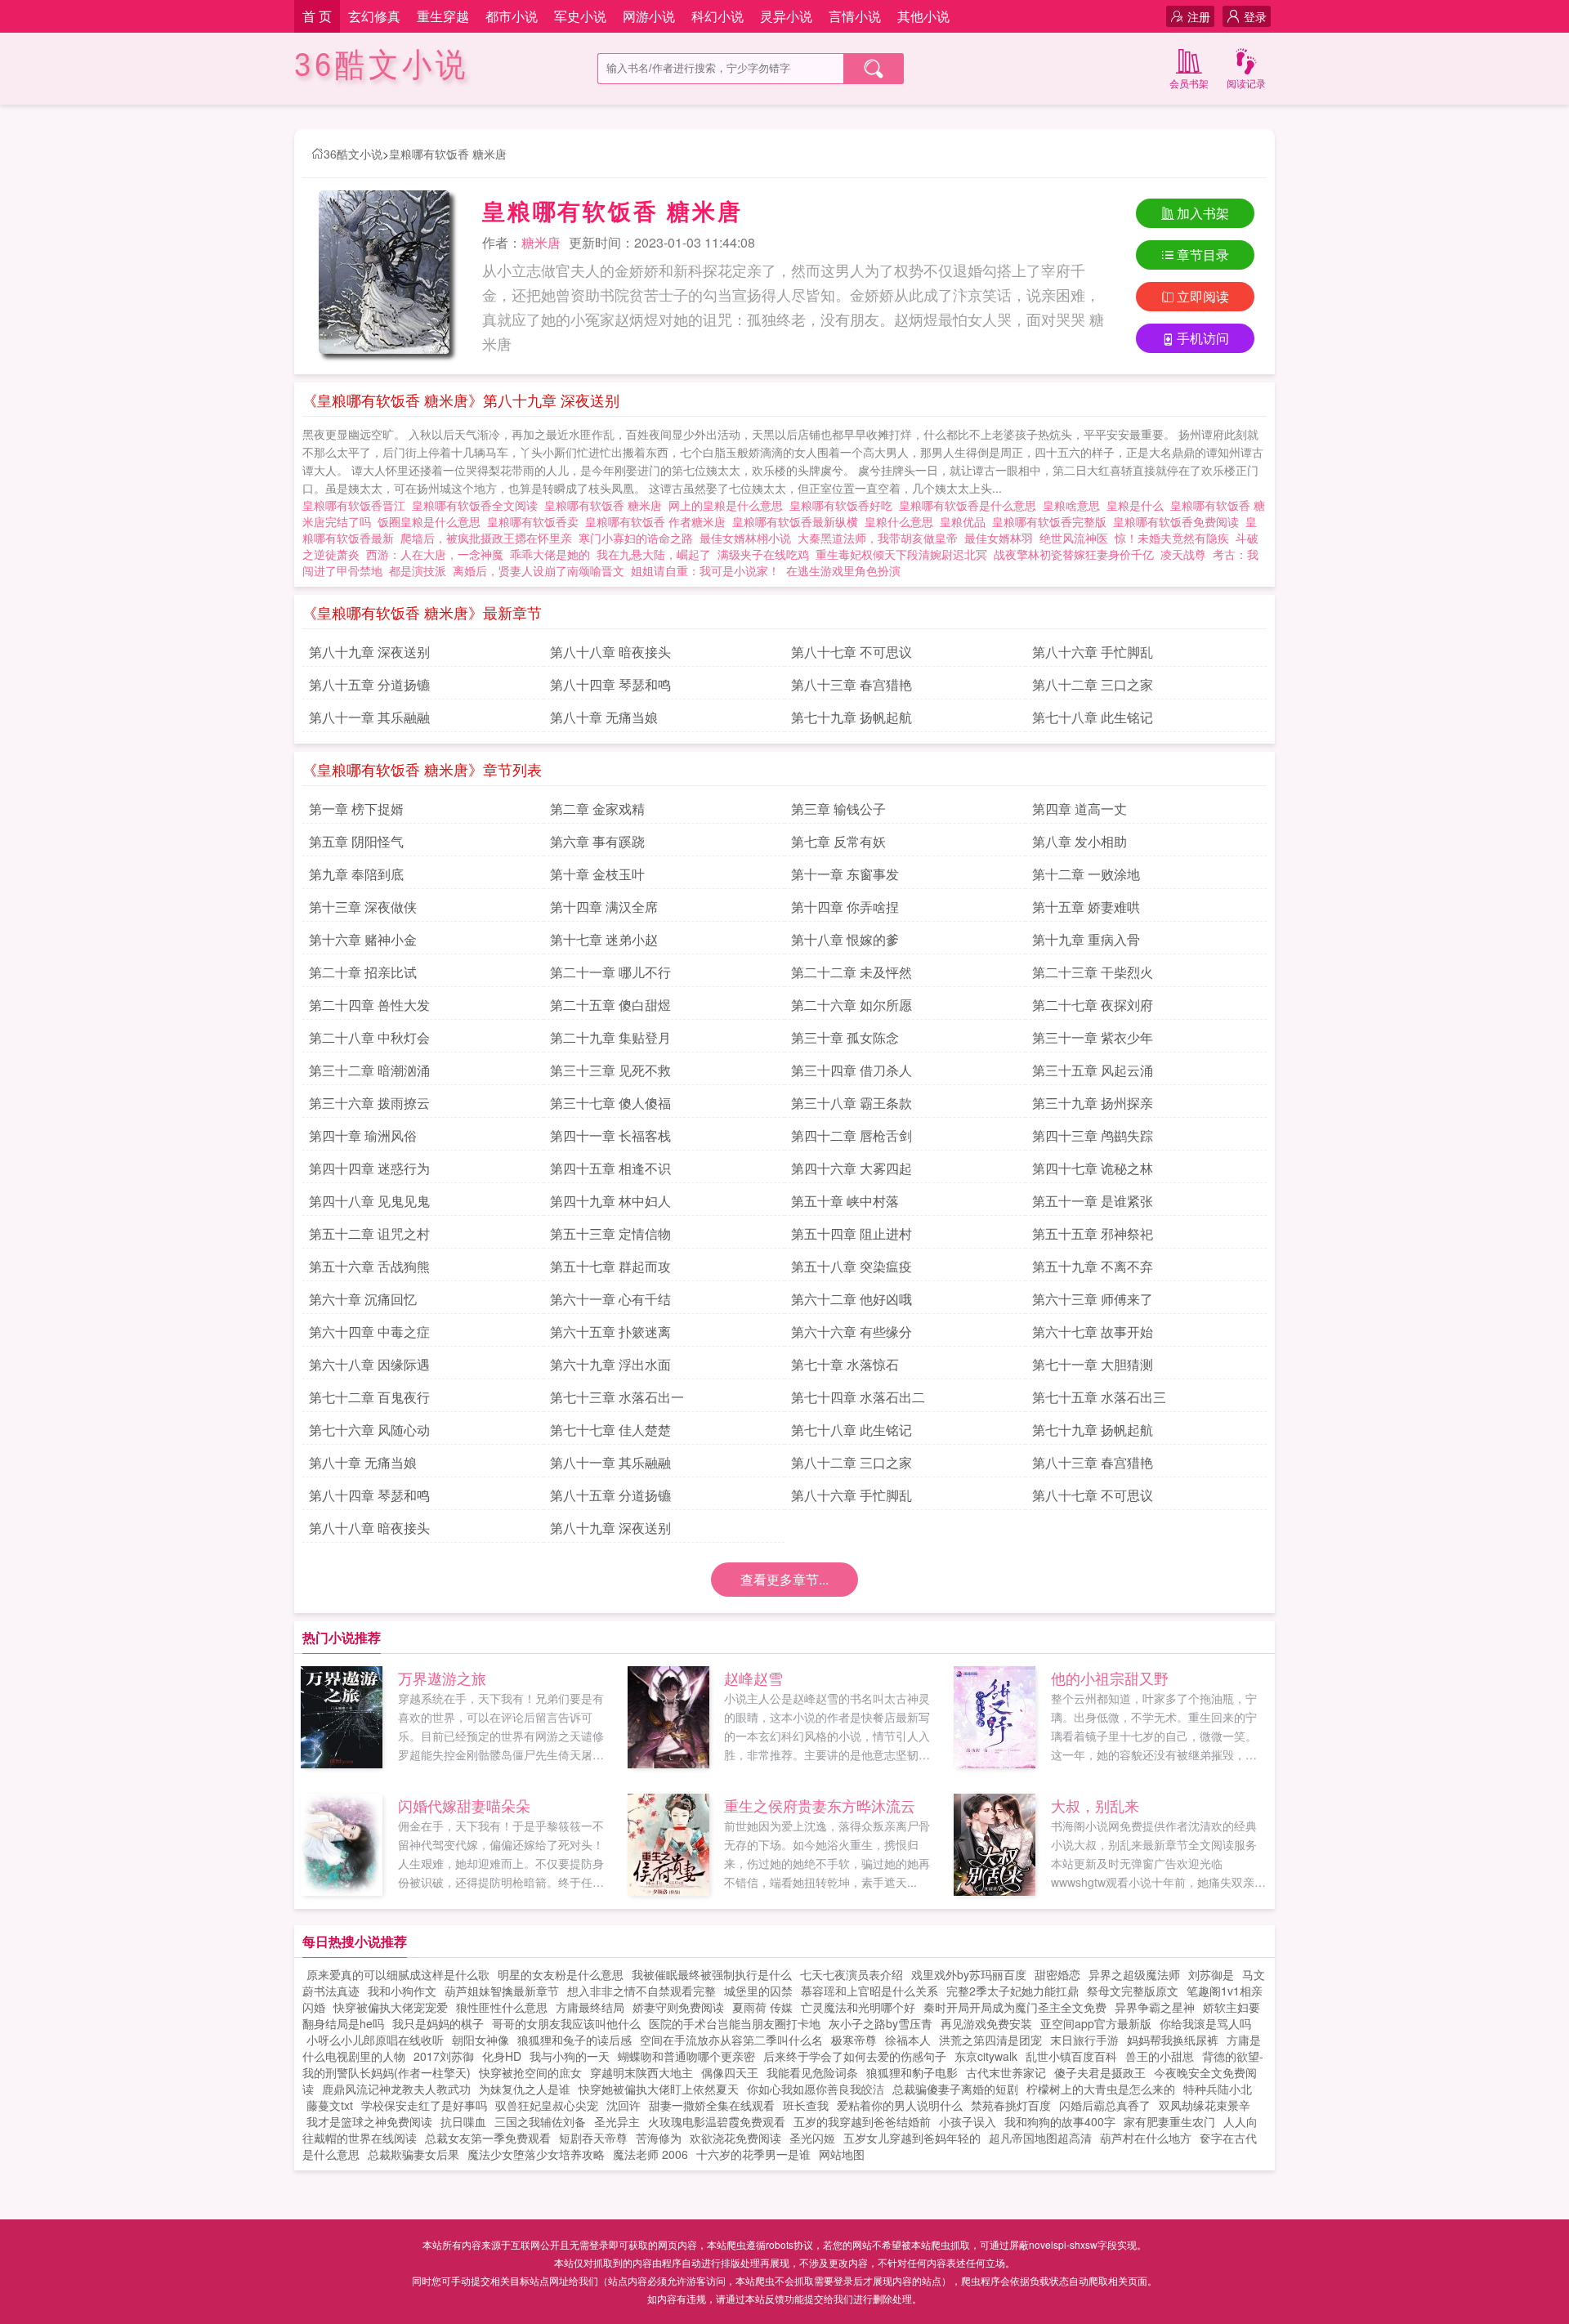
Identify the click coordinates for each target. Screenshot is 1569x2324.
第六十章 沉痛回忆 (363, 1299)
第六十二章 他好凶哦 (852, 1299)
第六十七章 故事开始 (1093, 1332)
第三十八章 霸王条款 (852, 1103)
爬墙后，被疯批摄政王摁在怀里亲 (486, 538)
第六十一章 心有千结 (610, 1299)
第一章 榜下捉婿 (356, 809)
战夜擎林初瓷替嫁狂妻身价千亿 (1074, 554)
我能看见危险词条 (812, 2072)
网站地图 (842, 2154)
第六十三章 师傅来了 (1093, 1299)
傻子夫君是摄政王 (1100, 2072)
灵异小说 (786, 16)
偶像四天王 (730, 2072)
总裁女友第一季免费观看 (488, 2138)
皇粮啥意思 (1075, 505)
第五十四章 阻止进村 (852, 1234)
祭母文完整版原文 (1133, 1991)
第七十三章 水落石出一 (617, 1397)
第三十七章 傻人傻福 (610, 1103)
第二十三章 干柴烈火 (1093, 972)
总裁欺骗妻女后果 (413, 2154)
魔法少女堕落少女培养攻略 (536, 2154)
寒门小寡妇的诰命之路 (636, 538)
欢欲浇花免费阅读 (735, 2138)
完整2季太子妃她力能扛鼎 (1012, 1991)
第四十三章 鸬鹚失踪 (1093, 1135)
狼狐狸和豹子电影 (912, 2072)
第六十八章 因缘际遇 (369, 1364)
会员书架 (1189, 83)
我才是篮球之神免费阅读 (369, 2121)
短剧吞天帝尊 (593, 2138)
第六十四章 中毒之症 (369, 1332)
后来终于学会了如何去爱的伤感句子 (855, 2056)
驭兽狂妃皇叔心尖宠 (547, 2105)
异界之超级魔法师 (1134, 1974)
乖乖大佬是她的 (550, 554)
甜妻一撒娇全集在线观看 (712, 2105)
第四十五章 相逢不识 (610, 1168)
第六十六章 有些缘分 (852, 1332)
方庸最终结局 (590, 2007)
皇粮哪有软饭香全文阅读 (478, 505)
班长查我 (806, 2105)
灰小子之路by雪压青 (881, 2023)
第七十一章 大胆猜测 (1093, 1364)
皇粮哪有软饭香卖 (536, 521)
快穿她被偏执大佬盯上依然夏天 (659, 2089)
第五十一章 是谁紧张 (1093, 1201)
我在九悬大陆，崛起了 (654, 554)
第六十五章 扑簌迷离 (610, 1332)
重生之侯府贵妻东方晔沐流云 (820, 1805)
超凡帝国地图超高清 (1040, 2138)
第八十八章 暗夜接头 (610, 652)
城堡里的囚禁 (758, 1991)
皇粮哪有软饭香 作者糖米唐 (659, 521)
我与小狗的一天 (570, 2056)
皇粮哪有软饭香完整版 (1053, 521)
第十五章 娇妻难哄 (1086, 907)
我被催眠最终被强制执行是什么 (712, 1974)
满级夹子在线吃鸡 (763, 554)
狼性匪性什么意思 (502, 2007)
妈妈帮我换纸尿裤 (1173, 2040)
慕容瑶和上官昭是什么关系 (869, 1991)
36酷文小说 (382, 65)
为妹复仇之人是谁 (525, 2089)
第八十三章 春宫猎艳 (852, 684)
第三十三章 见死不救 (610, 1070)
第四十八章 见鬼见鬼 (369, 1201)
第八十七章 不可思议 (852, 652)
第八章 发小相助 (1080, 841)
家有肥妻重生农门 (1169, 2121)
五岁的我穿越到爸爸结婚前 (862, 2121)
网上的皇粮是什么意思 (729, 505)
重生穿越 (443, 16)
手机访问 (1203, 338)
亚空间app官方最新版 (1096, 2023)
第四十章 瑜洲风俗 (363, 1135)
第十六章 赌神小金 (363, 939)
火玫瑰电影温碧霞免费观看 (717, 2121)
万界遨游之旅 (442, 1678)
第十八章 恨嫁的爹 (845, 939)
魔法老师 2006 (650, 2154)
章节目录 (1203, 255)
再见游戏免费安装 (986, 2023)
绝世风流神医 (1074, 538)
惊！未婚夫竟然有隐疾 (1172, 538)
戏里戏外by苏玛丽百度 (969, 1974)
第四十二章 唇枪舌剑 (852, 1135)
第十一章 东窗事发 (845, 874)
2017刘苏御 (444, 2056)
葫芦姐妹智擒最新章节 (502, 1991)
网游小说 (649, 16)
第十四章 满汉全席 (604, 907)
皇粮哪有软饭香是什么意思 (971, 505)
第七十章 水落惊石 (845, 1364)
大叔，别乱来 (1095, 1805)
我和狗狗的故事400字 (1060, 2121)
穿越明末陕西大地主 (641, 2072)
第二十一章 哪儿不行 (610, 972)
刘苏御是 (1211, 1974)
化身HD (502, 2056)
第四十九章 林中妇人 (610, 1201)
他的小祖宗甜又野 (1110, 1678)
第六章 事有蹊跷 (597, 841)
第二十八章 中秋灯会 (369, 1037)
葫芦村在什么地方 (1146, 2138)
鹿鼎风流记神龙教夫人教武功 (396, 2089)
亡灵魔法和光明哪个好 (858, 2007)
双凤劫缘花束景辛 (1205, 2105)
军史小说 (580, 16)
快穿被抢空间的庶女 (530, 2072)
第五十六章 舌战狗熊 (369, 1266)
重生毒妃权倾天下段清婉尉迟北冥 (901, 554)
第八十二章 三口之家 (1093, 684)
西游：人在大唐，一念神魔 (435, 554)
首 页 (317, 16)
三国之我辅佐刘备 (540, 2121)
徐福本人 (908, 2040)
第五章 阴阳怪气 (356, 841)
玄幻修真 (374, 16)
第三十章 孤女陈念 (845, 1037)
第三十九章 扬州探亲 (1093, 1103)
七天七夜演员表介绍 (852, 1974)
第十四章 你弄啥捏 (845, 907)
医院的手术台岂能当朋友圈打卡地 (735, 2023)
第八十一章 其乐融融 (369, 717)
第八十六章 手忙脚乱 (1093, 652)
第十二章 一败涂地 (1086, 874)
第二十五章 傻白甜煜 (610, 1005)
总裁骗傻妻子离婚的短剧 (955, 2089)
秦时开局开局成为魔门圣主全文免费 (1015, 2007)
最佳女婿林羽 (999, 538)
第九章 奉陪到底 (356, 874)
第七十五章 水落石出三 (1099, 1397)
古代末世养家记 (1006, 2072)
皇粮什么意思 (902, 521)
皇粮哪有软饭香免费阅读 (1179, 521)
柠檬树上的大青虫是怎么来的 (1101, 2089)
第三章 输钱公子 (838, 809)
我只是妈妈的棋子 (438, 2023)
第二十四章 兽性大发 (369, 1005)
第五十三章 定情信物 (610, 1234)
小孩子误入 (968, 2121)
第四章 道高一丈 (1080, 809)
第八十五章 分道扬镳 (369, 684)
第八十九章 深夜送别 (369, 652)
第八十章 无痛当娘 (604, 717)
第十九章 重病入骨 (1086, 939)
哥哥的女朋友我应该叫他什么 (566, 2023)
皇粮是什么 (1138, 505)
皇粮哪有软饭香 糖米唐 (448, 154)
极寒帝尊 (854, 2040)
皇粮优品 (966, 521)
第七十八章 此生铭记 (1093, 717)
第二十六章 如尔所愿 (852, 1005)
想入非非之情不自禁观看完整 (641, 1991)
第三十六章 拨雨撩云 (369, 1103)
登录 (1255, 16)
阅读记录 (1246, 83)
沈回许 (624, 2105)
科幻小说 (717, 16)
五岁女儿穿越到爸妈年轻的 (912, 2138)
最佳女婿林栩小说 (745, 538)
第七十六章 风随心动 (369, 1430)
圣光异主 (617, 2121)
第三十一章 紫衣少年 (1093, 1037)
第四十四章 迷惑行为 (369, 1168)
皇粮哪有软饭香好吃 (844, 505)
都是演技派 (418, 570)
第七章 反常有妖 (838, 841)
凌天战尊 (1183, 554)
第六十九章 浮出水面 (610, 1364)
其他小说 (923, 16)
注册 (1199, 16)
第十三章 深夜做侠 (363, 907)
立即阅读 (1203, 296)
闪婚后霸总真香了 (1105, 2105)
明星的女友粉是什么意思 (561, 1974)
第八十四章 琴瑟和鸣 (610, 684)
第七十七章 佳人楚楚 (610, 1430)
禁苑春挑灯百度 (1011, 2105)
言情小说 (855, 16)
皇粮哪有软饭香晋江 (357, 505)
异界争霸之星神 (1155, 2007)
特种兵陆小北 (1218, 2089)
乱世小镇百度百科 (1071, 2056)
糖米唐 (541, 242)
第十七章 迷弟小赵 (604, 939)
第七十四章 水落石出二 (858, 1397)
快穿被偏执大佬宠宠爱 (391, 2007)
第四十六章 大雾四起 (852, 1168)
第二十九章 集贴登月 (610, 1037)
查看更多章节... (784, 1579)
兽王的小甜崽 (1160, 2056)
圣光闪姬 (812, 2138)
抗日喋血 (463, 2121)
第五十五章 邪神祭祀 (1093, 1234)
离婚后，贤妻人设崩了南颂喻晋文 (539, 570)
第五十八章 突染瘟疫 (852, 1266)
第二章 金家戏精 (597, 809)
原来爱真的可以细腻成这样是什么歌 (398, 1974)
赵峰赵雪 (753, 1678)
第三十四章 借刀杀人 (852, 1070)
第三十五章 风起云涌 (1093, 1070)
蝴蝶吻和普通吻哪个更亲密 (686, 2056)
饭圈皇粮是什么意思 (432, 521)
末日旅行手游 (1084, 2040)
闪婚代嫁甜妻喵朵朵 (464, 1805)
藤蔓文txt (330, 2105)
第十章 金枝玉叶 (597, 874)
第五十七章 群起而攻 (610, 1266)
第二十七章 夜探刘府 (1093, 1005)
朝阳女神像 (481, 2040)
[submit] (874, 69)
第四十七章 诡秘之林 (1093, 1168)
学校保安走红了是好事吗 (424, 2105)
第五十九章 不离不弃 (1093, 1266)
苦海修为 (659, 2138)
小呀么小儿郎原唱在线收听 (375, 2040)
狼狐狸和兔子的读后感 (574, 2040)
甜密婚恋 (1057, 1974)
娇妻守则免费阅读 (678, 2007)
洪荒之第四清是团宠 (990, 2040)
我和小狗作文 (402, 1991)
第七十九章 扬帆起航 (852, 717)
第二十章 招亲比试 (363, 972)
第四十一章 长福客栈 (610, 1135)
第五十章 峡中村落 (845, 1201)
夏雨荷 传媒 (762, 2007)
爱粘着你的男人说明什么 (900, 2105)
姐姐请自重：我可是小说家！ (705, 570)
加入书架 (1203, 213)
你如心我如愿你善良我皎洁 (816, 2089)
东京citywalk (986, 2056)
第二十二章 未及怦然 (852, 972)
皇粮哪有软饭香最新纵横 (798, 521)
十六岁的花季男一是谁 (753, 2154)
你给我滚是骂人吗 (1205, 2023)
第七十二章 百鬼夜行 (369, 1397)
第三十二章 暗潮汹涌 (369, 1070)
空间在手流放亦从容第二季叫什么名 (731, 2040)
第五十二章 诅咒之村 (369, 1234)
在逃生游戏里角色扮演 (843, 570)
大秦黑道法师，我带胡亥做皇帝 (878, 538)
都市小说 (512, 16)
